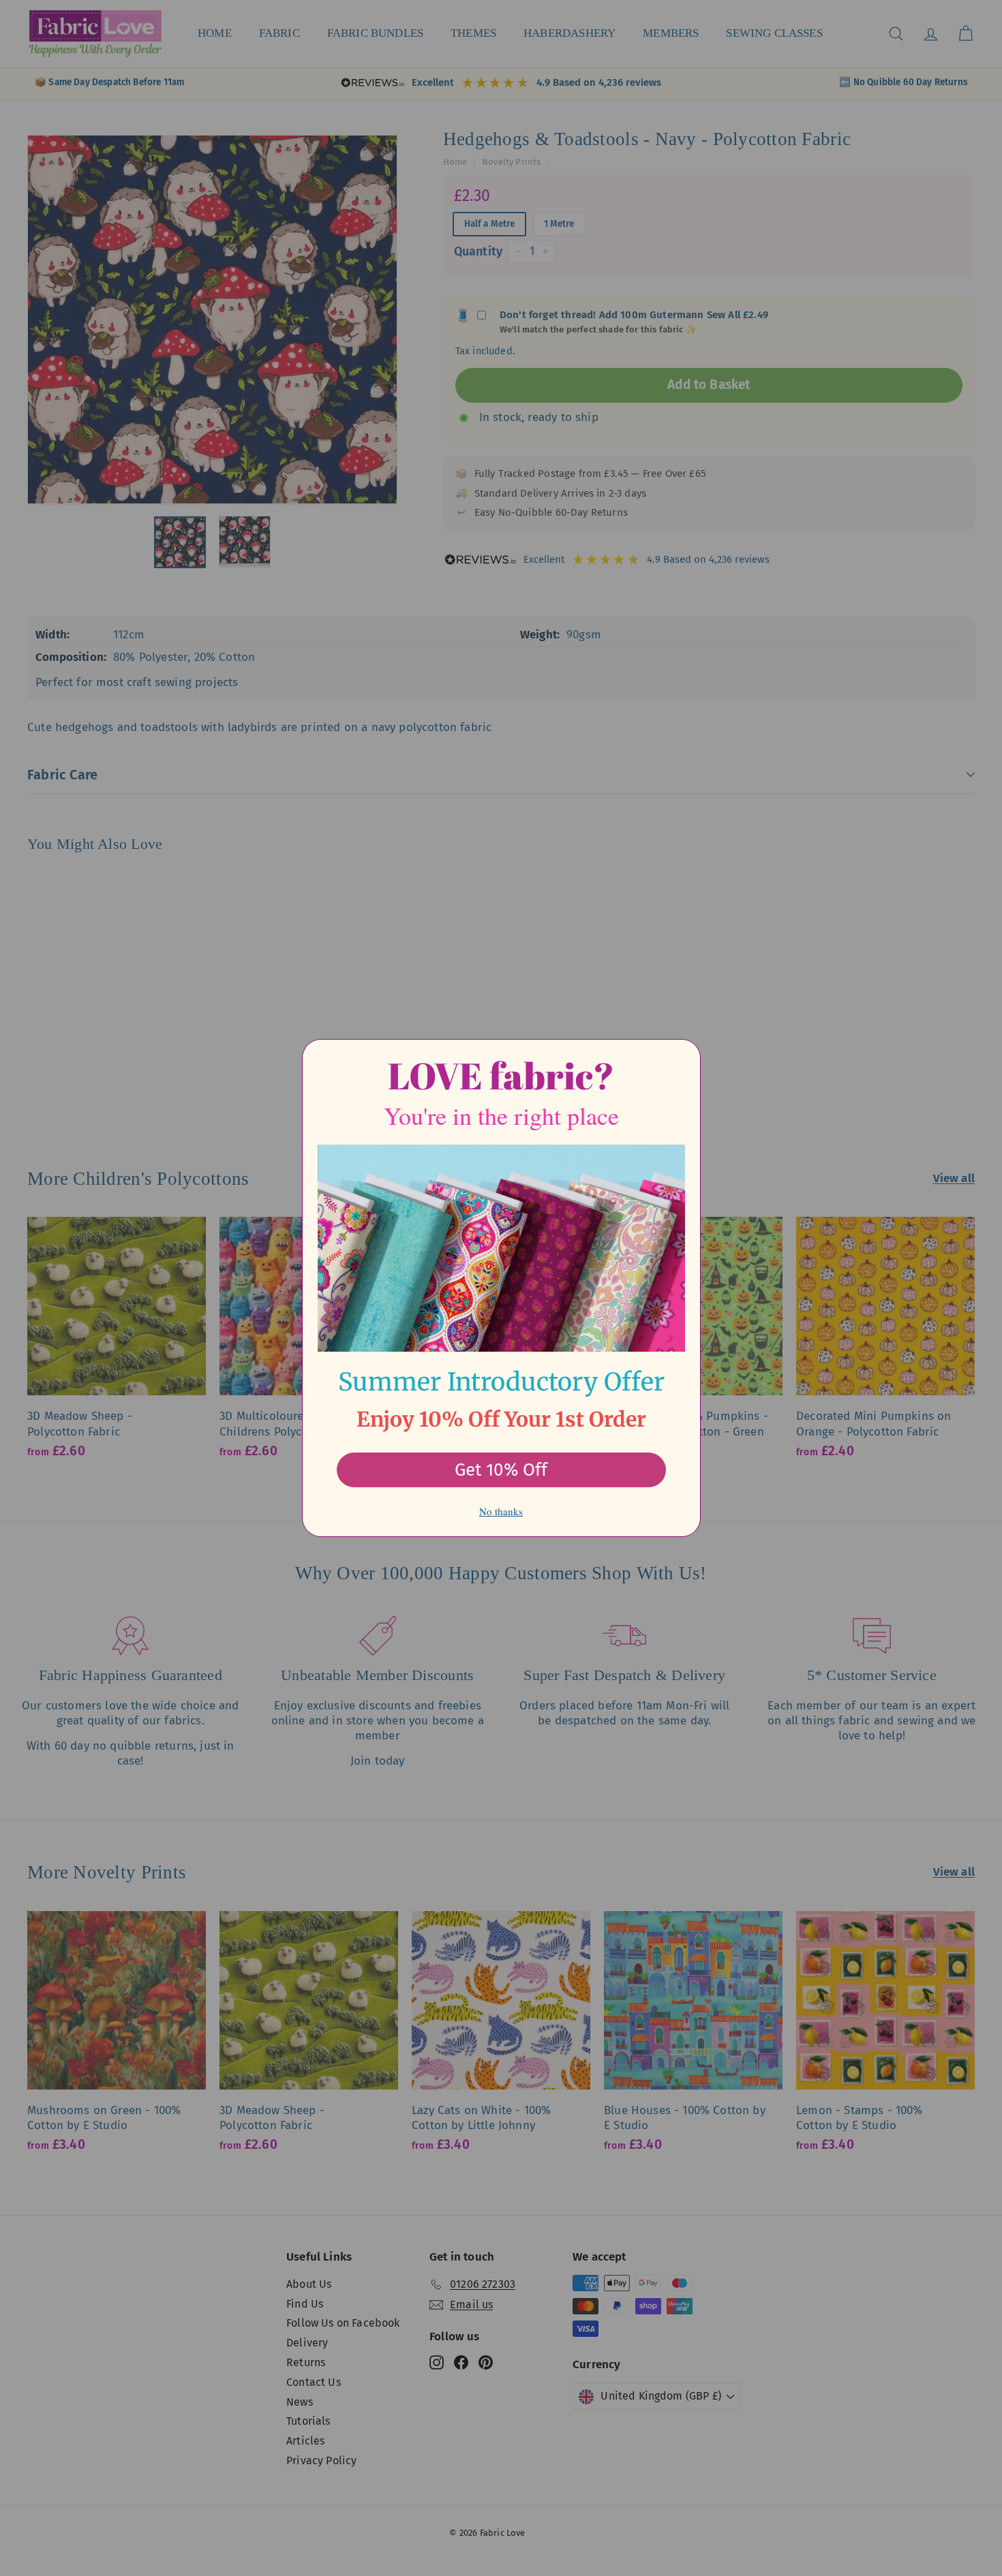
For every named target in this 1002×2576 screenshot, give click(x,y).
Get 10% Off (501, 1470)
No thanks (501, 1511)
